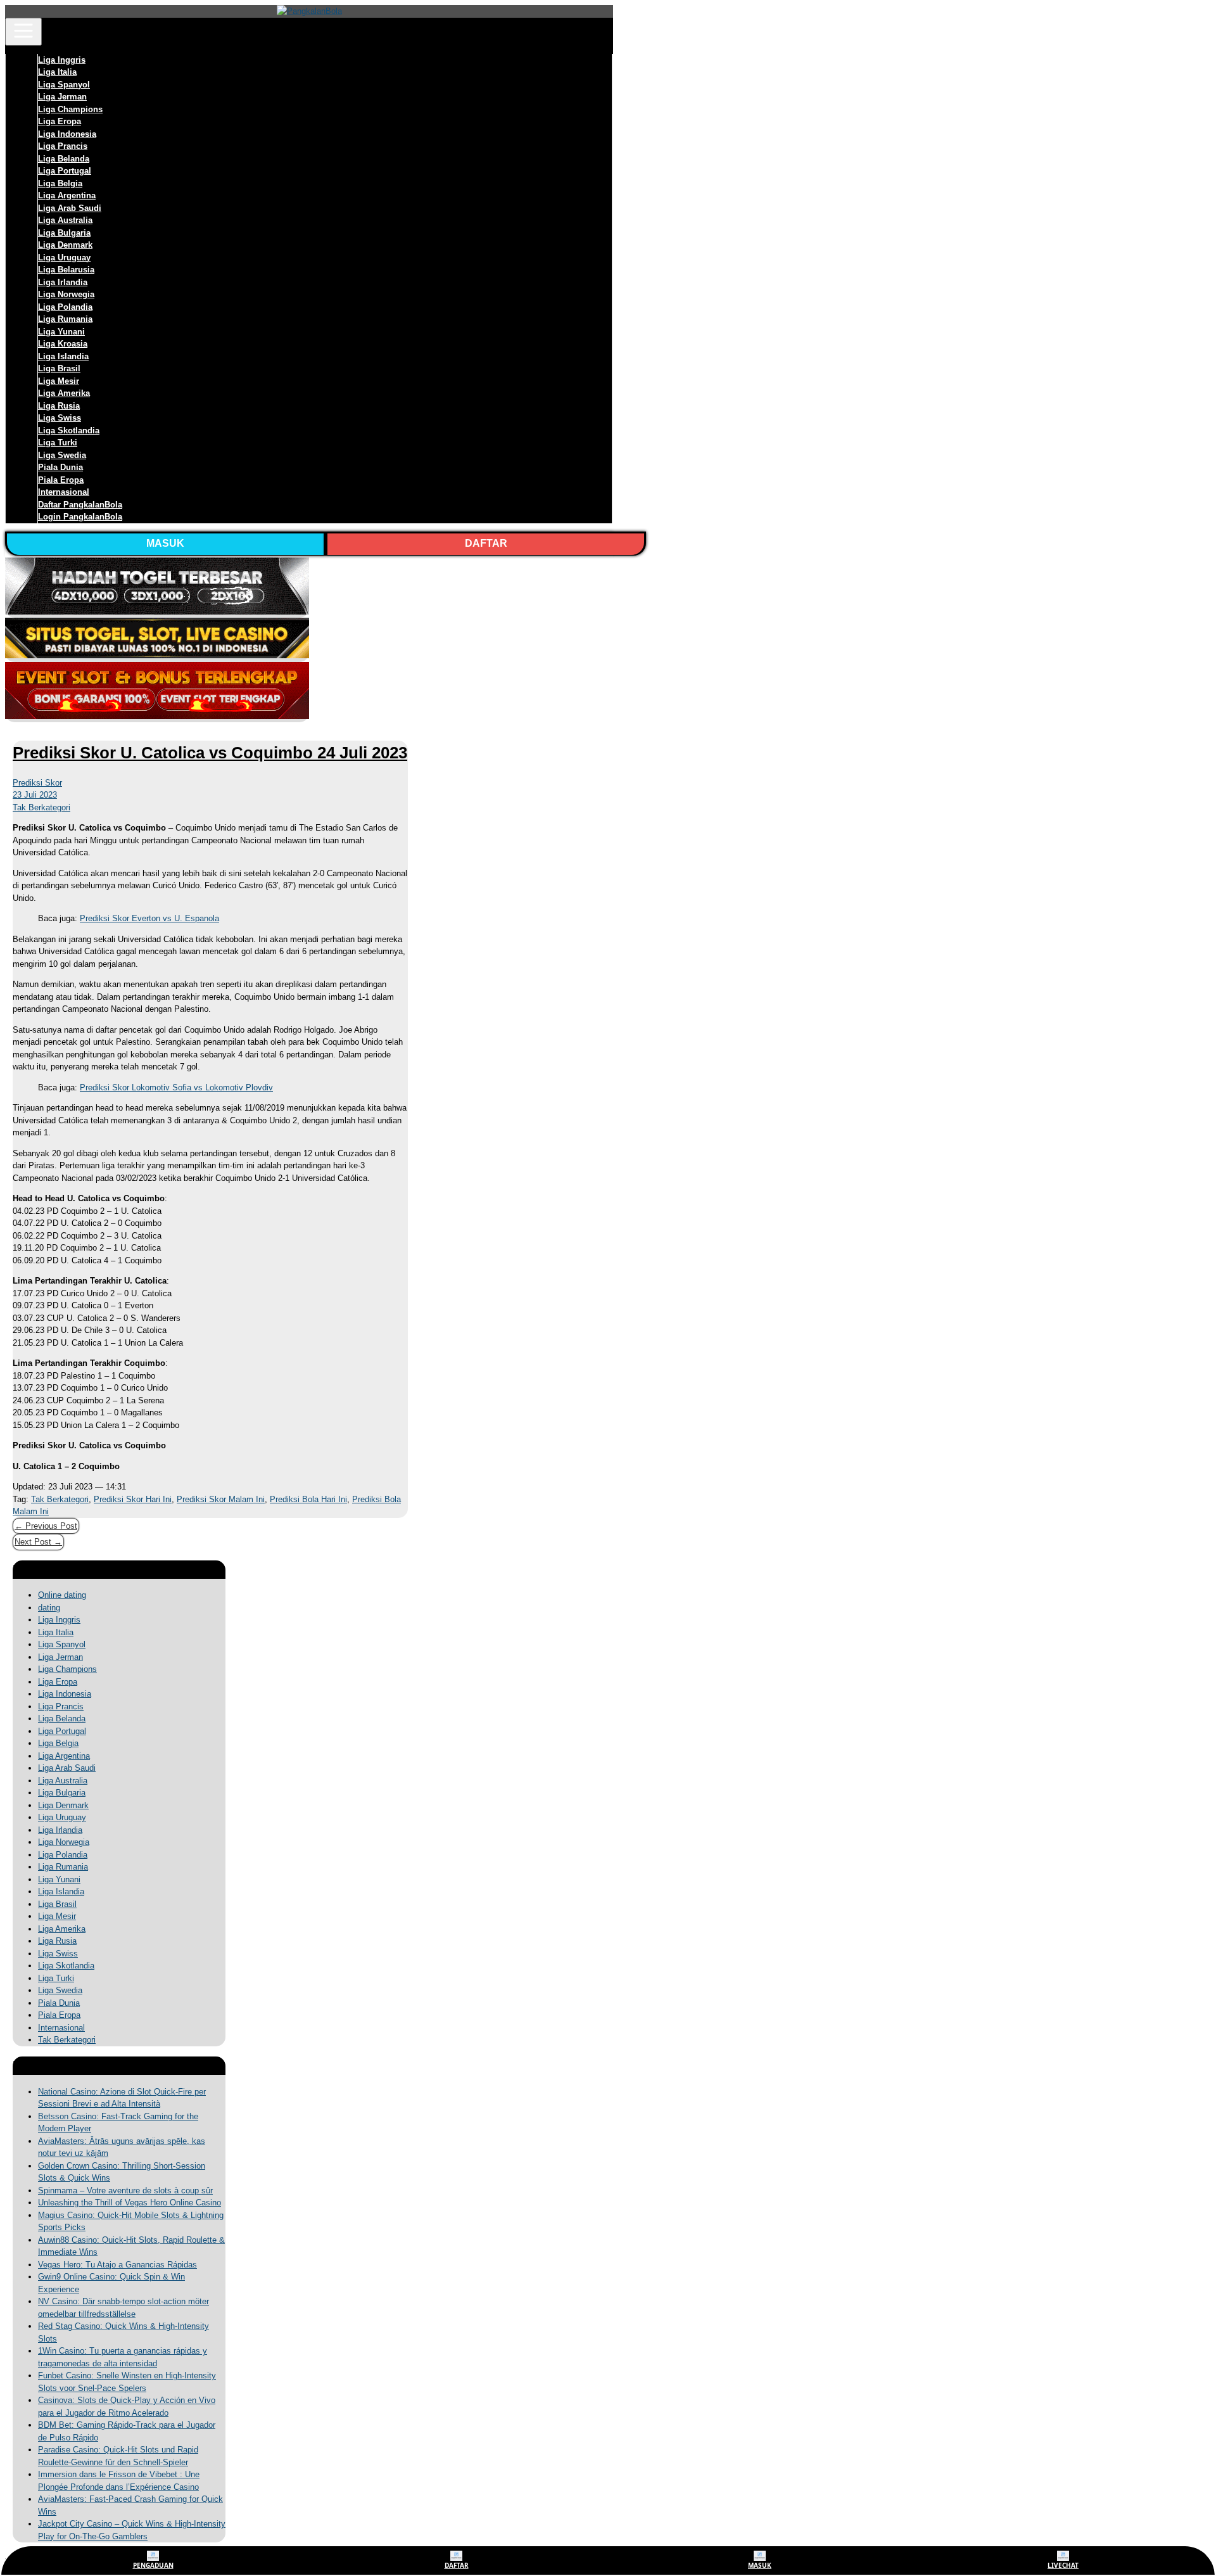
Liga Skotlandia (69, 430)
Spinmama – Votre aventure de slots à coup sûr (125, 2190)
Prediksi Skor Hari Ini (133, 1499)
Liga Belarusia (66, 270)
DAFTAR (486, 543)
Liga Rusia (59, 406)
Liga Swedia (62, 455)
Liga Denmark (65, 245)
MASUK (165, 543)
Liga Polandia (65, 307)
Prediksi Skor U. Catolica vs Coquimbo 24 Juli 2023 (210, 753)
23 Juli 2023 (35, 795)
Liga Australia (65, 220)
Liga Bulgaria (64, 233)
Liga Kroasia (63, 344)
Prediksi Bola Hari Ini (308, 1499)
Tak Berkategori (41, 807)
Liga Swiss (60, 418)
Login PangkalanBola (80, 517)
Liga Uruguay (64, 258)
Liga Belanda (64, 159)
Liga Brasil (59, 368)
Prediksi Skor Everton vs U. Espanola (149, 918)
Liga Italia (57, 72)
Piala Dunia (60, 467)
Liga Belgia (60, 183)
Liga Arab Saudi (70, 208)
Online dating (62, 1595)
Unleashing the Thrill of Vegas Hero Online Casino (130, 2203)
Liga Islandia (63, 356)
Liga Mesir (59, 381)
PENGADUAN (153, 2565)
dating (49, 1608)
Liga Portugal (65, 171)
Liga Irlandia (63, 282)
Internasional (64, 492)
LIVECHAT (1063, 2565)
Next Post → (38, 1542)
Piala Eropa (61, 480)
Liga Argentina (67, 195)
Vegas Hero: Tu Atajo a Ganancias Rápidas (117, 2265)
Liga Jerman (62, 97)
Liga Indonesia (67, 134)
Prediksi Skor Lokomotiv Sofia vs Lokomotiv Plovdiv (176, 1087)
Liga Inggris (62, 60)
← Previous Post (46, 1526)
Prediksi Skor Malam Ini (221, 1499)
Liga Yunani (61, 332)
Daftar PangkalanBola (80, 505)
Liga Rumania (65, 319)
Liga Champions (70, 109)
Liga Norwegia (66, 294)
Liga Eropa (60, 121)
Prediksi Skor (37, 783)
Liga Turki (58, 443)
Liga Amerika (64, 393)
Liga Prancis (63, 146)
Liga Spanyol (64, 85)
